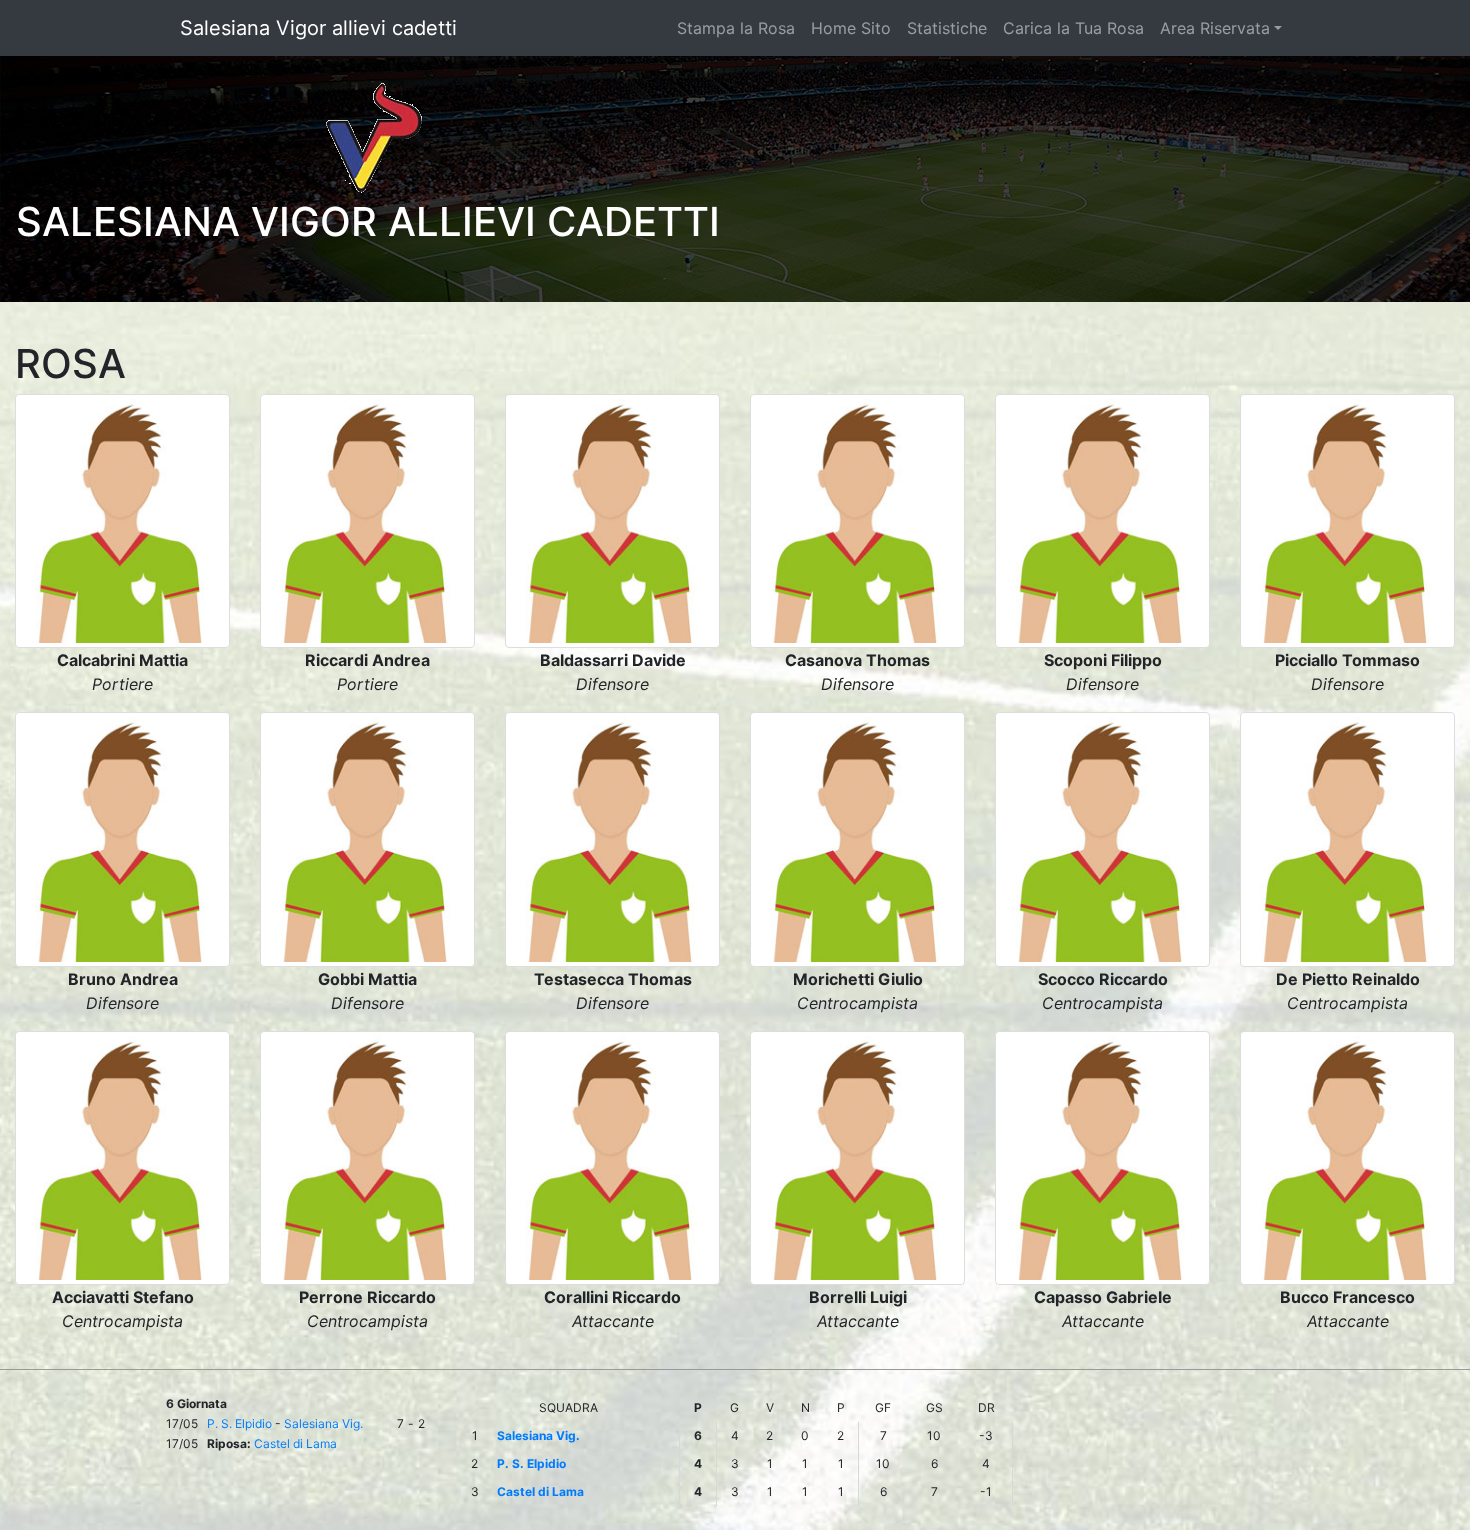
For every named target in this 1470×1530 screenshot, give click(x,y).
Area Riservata (1215, 28)
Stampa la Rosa (736, 28)
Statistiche (947, 28)
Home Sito (851, 28)
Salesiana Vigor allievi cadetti (318, 28)
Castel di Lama (295, 1443)
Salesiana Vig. (323, 1423)
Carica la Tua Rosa (1073, 28)
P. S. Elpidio (239, 1423)
